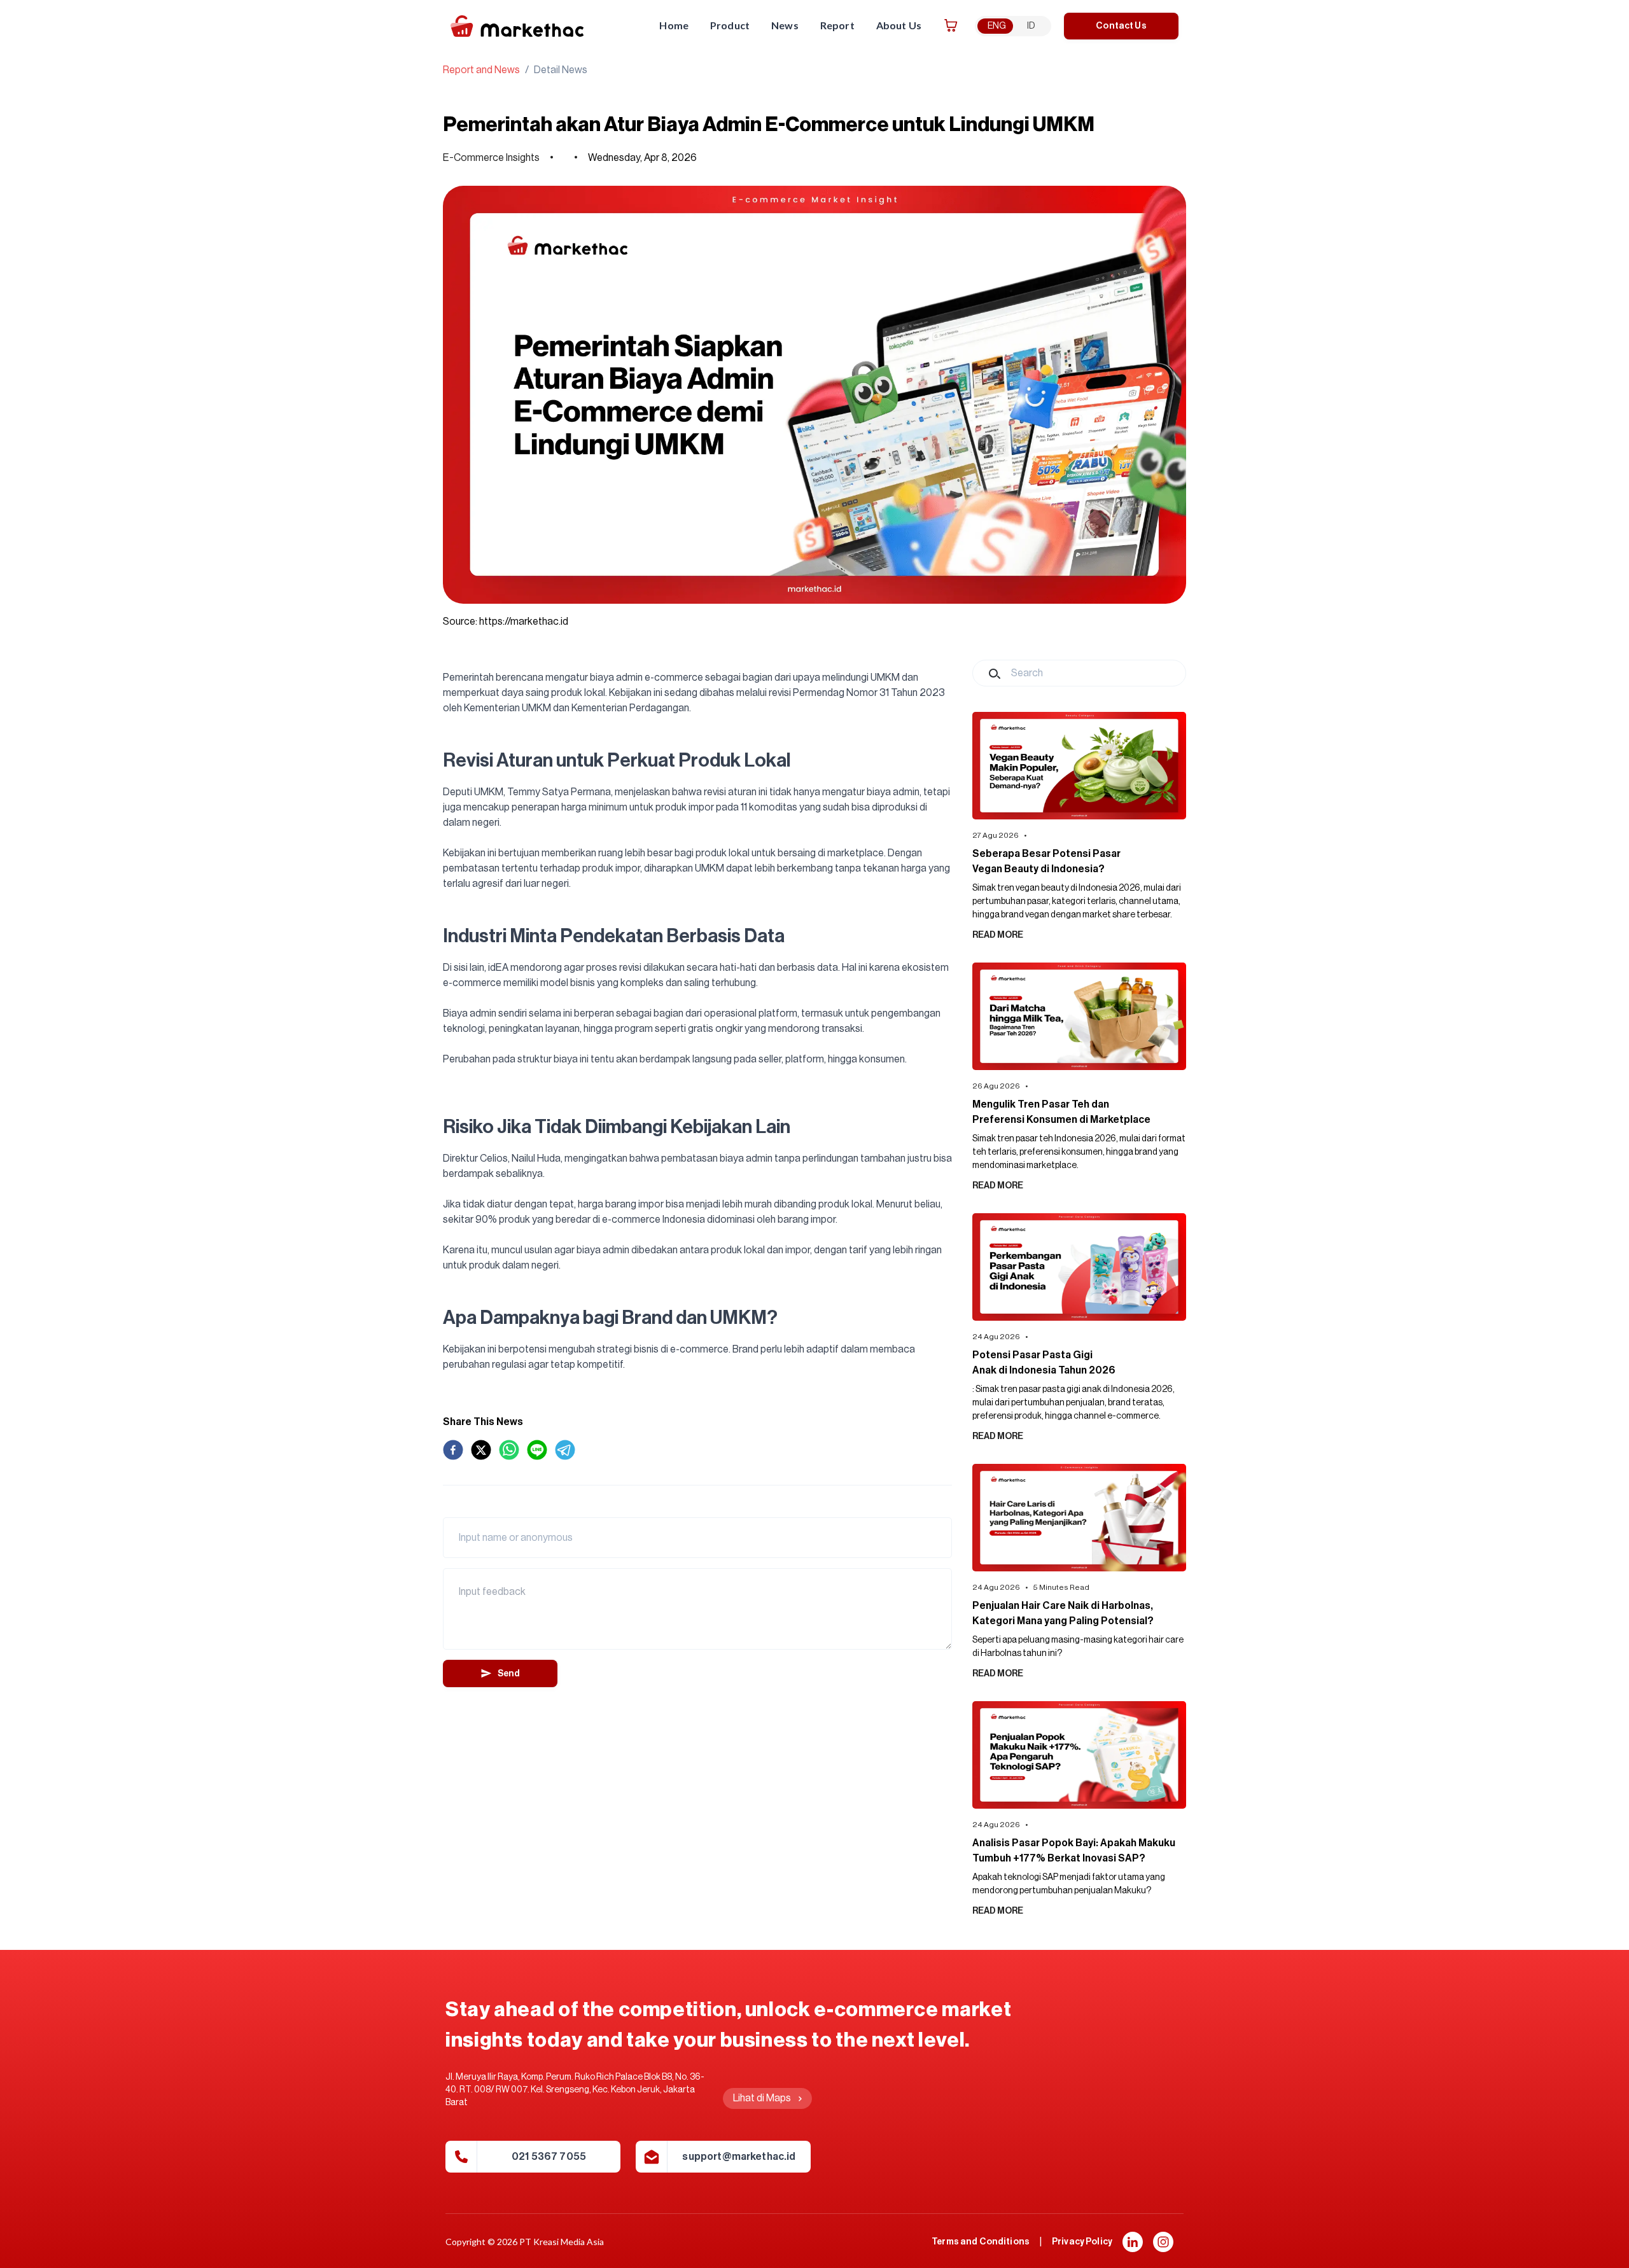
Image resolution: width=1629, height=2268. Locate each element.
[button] (1133, 2242)
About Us (899, 25)
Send (509, 1674)
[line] (537, 1450)
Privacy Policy (1082, 2242)
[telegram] (565, 1450)
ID (1031, 26)
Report (837, 25)
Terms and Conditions (981, 2242)
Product (730, 25)
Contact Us (1121, 26)
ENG (997, 26)
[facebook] (453, 1450)
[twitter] (481, 1450)
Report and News (481, 70)
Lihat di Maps (762, 2098)
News (785, 25)
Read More (998, 935)
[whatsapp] (509, 1450)
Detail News (561, 70)
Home (674, 25)
